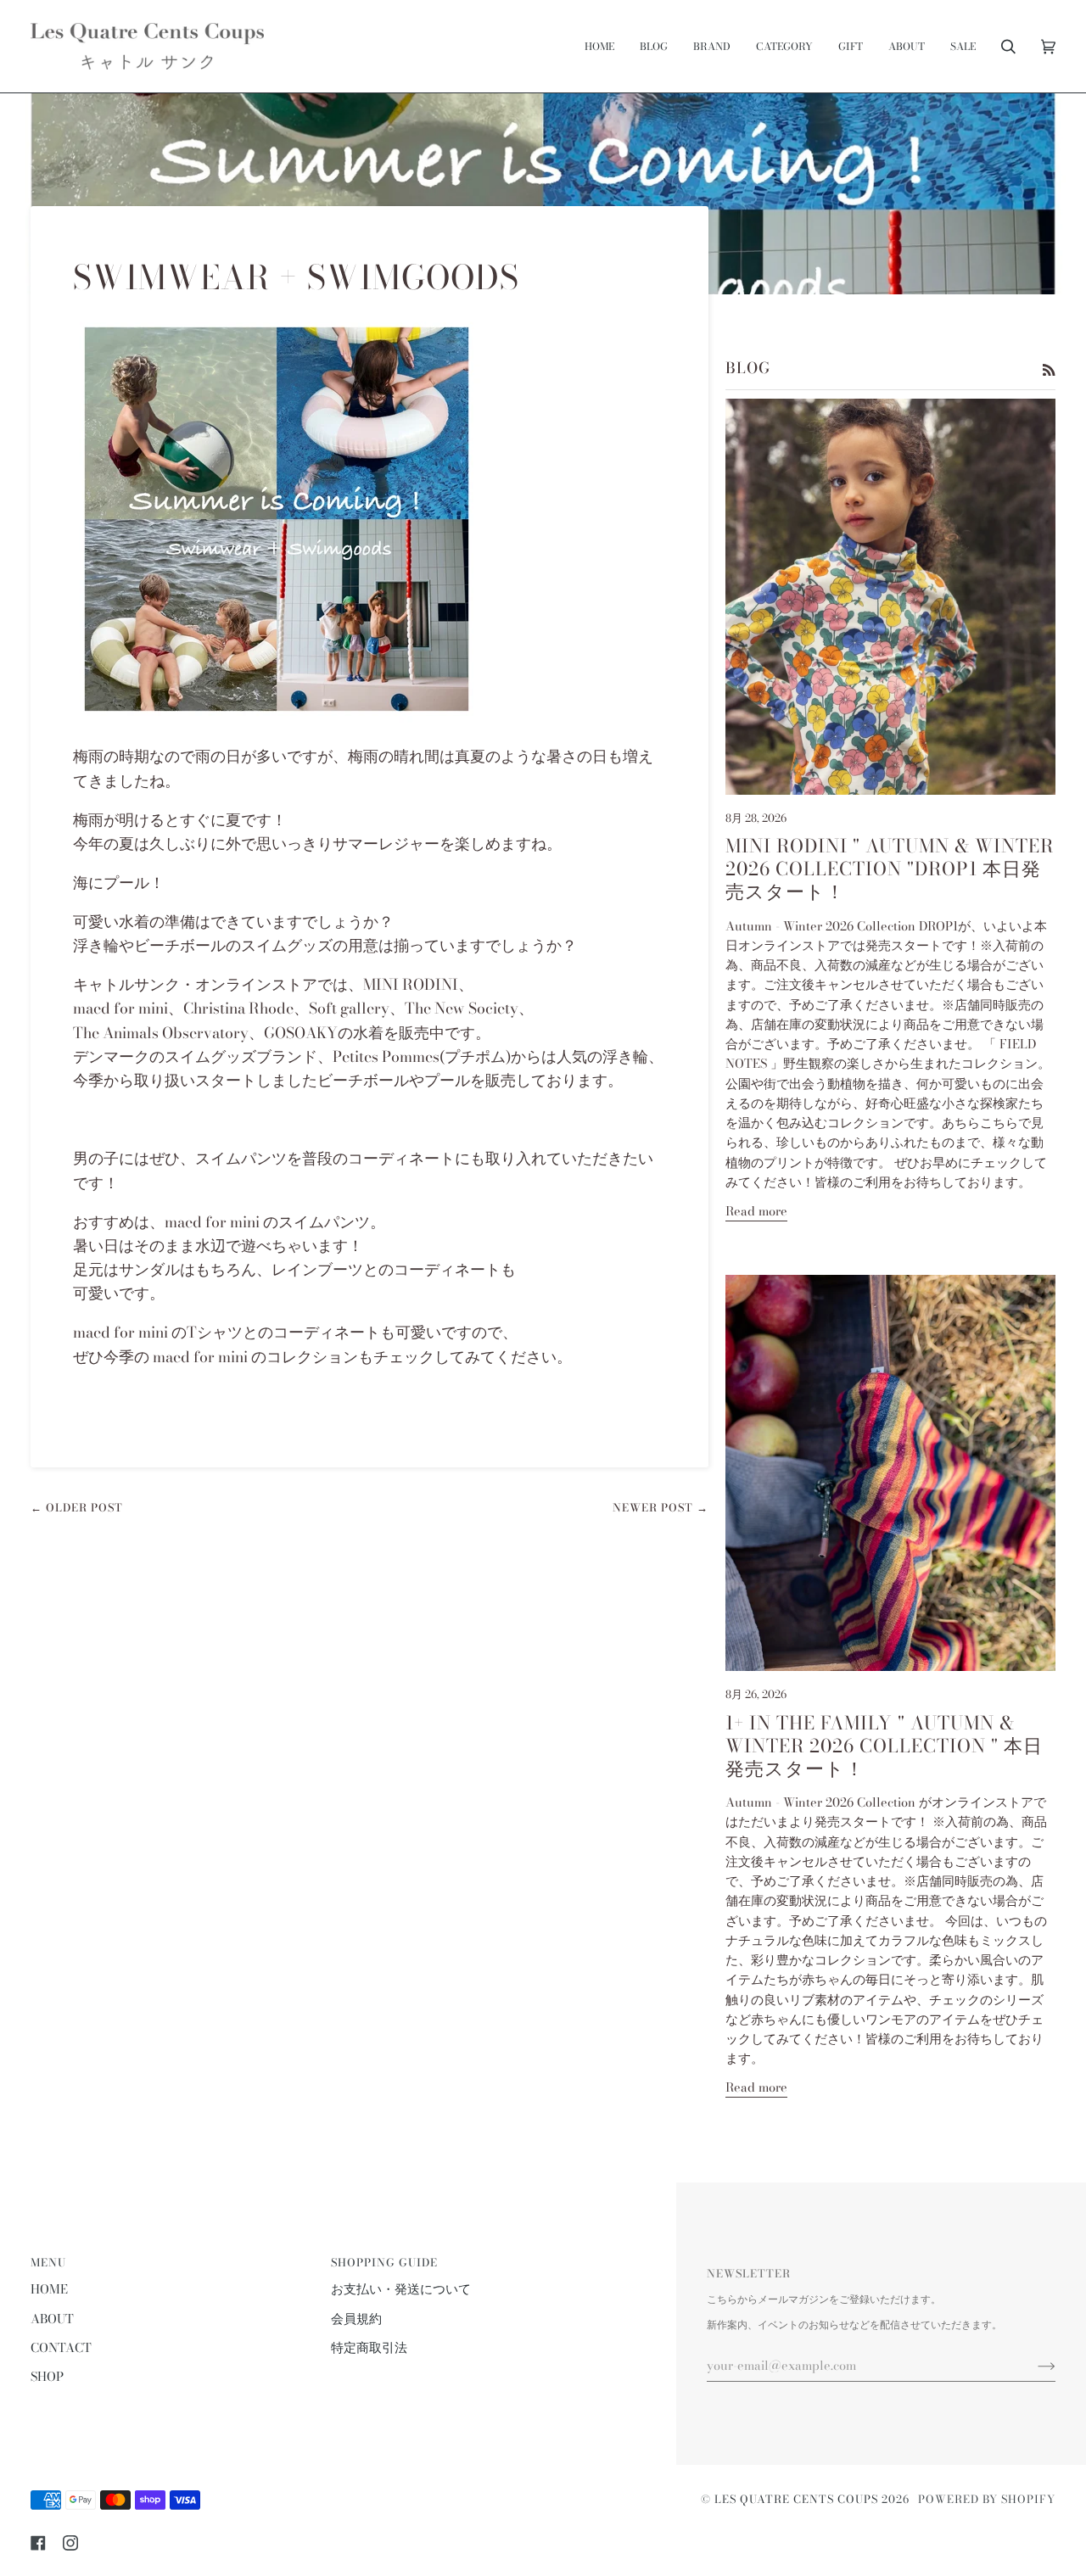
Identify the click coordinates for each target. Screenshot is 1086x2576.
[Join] (1033, 2366)
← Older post (77, 1508)
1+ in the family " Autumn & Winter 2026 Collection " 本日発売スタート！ (884, 1746)
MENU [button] (48, 2263)
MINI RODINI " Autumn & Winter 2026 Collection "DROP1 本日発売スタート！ (890, 869)
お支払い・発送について (401, 2289)
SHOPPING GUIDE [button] (384, 2263)
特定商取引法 (369, 2348)
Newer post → (661, 1508)
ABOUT (52, 2319)
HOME (49, 2289)
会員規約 (356, 2319)
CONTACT (61, 2348)
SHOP (47, 2377)
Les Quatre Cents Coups (796, 2499)
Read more (756, 1211)
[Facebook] (38, 2543)
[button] (712, 46)
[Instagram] (70, 2543)
